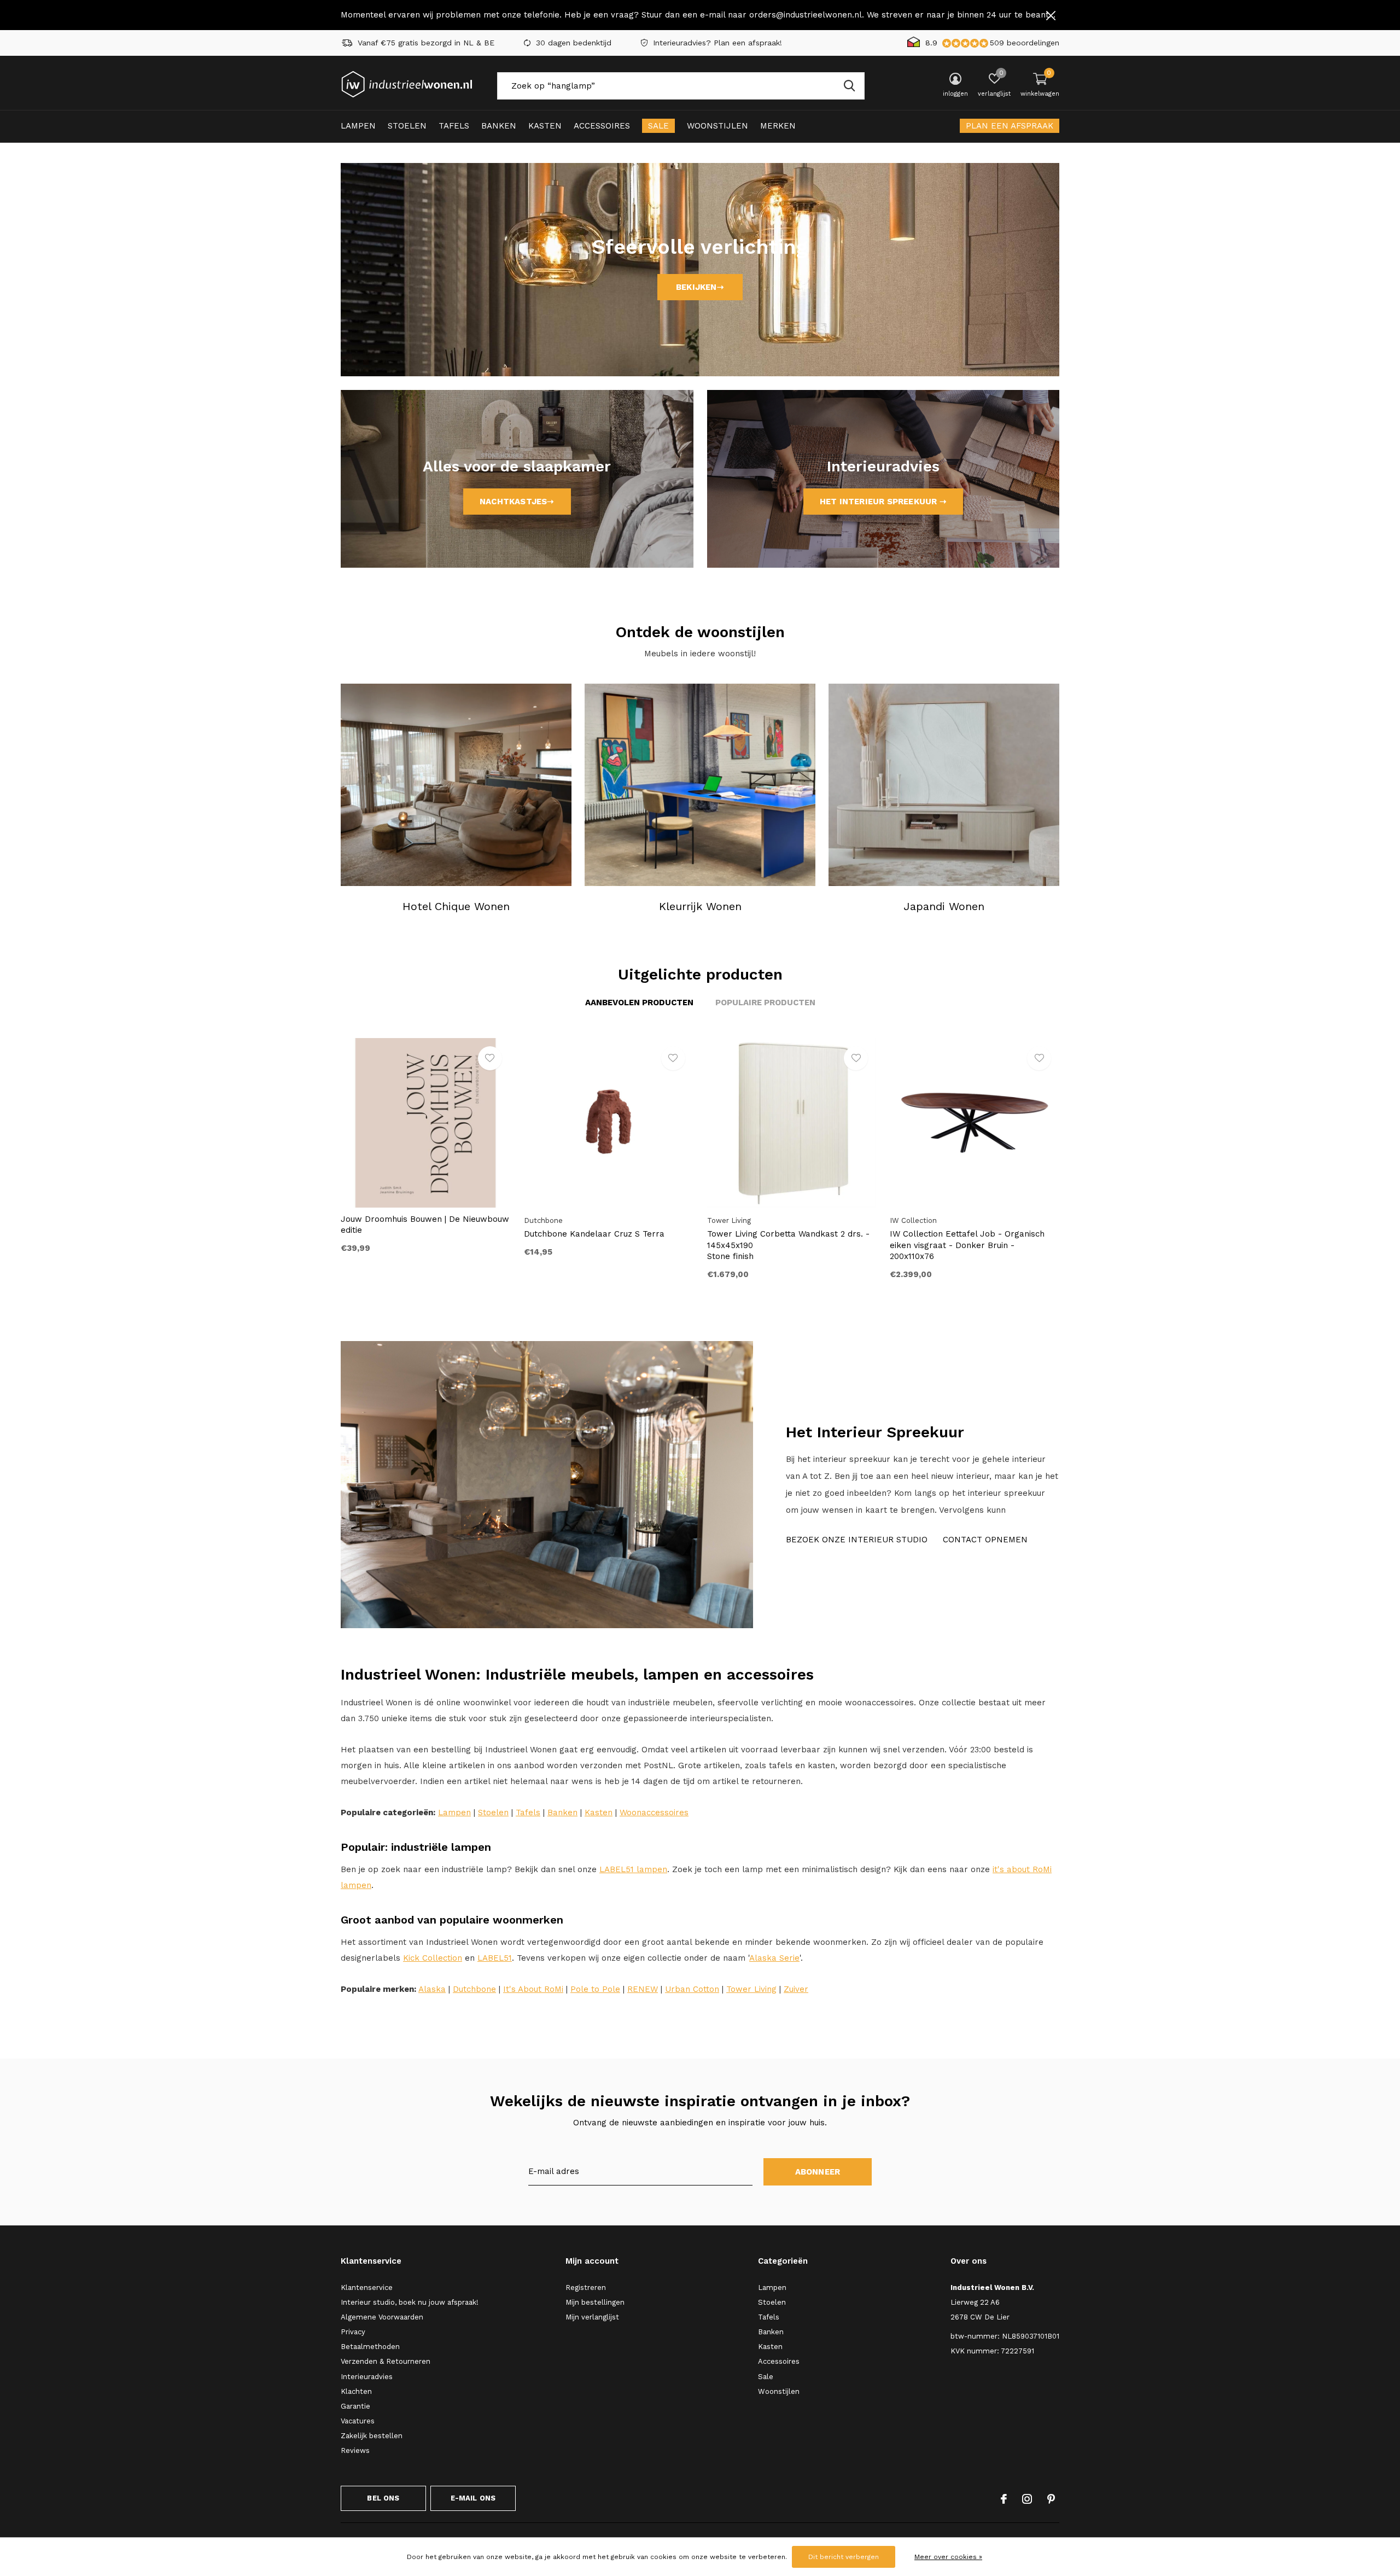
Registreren (586, 2287)
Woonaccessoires (654, 1812)
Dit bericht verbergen (844, 2557)
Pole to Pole (595, 1989)
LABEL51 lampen (633, 1869)
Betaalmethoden (370, 2347)
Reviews (355, 2450)
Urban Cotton (692, 1989)
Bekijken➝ (700, 287)
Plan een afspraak (1010, 126)
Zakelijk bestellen (372, 2436)
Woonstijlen (717, 126)
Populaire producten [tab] (765, 1003)
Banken (499, 126)
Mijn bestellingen (595, 2302)
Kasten (545, 126)
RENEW (643, 1989)
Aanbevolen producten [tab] (639, 1003)
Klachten (356, 2391)
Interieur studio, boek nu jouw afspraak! (410, 2302)
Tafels (454, 126)
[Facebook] (1004, 2499)
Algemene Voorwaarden (382, 2317)
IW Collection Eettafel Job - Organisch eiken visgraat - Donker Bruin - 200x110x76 (967, 1245)
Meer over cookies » (948, 2557)
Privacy (353, 2332)
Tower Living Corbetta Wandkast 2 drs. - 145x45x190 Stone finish (788, 1245)
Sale (658, 126)
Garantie (355, 2406)
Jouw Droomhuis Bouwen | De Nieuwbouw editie (425, 1225)
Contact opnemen (985, 1540)
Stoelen (407, 126)
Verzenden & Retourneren (386, 2361)
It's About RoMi (533, 1989)
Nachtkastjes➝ (517, 502)
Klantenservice (367, 2287)
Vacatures (358, 2421)
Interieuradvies (367, 2377)
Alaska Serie (774, 1958)
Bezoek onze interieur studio (857, 1540)
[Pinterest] (1051, 2499)
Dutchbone (474, 1989)
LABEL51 (495, 1958)
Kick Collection (433, 1958)
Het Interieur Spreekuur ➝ (883, 502)
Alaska (432, 1989)
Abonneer (818, 2172)
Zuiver (796, 1989)
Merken (778, 126)
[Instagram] (1027, 2499)
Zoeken (849, 86)
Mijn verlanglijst (592, 2317)
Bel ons (383, 2498)
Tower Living (751, 1989)
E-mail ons (473, 2498)
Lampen (358, 126)
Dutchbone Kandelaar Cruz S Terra (594, 1234)
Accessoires (602, 126)
